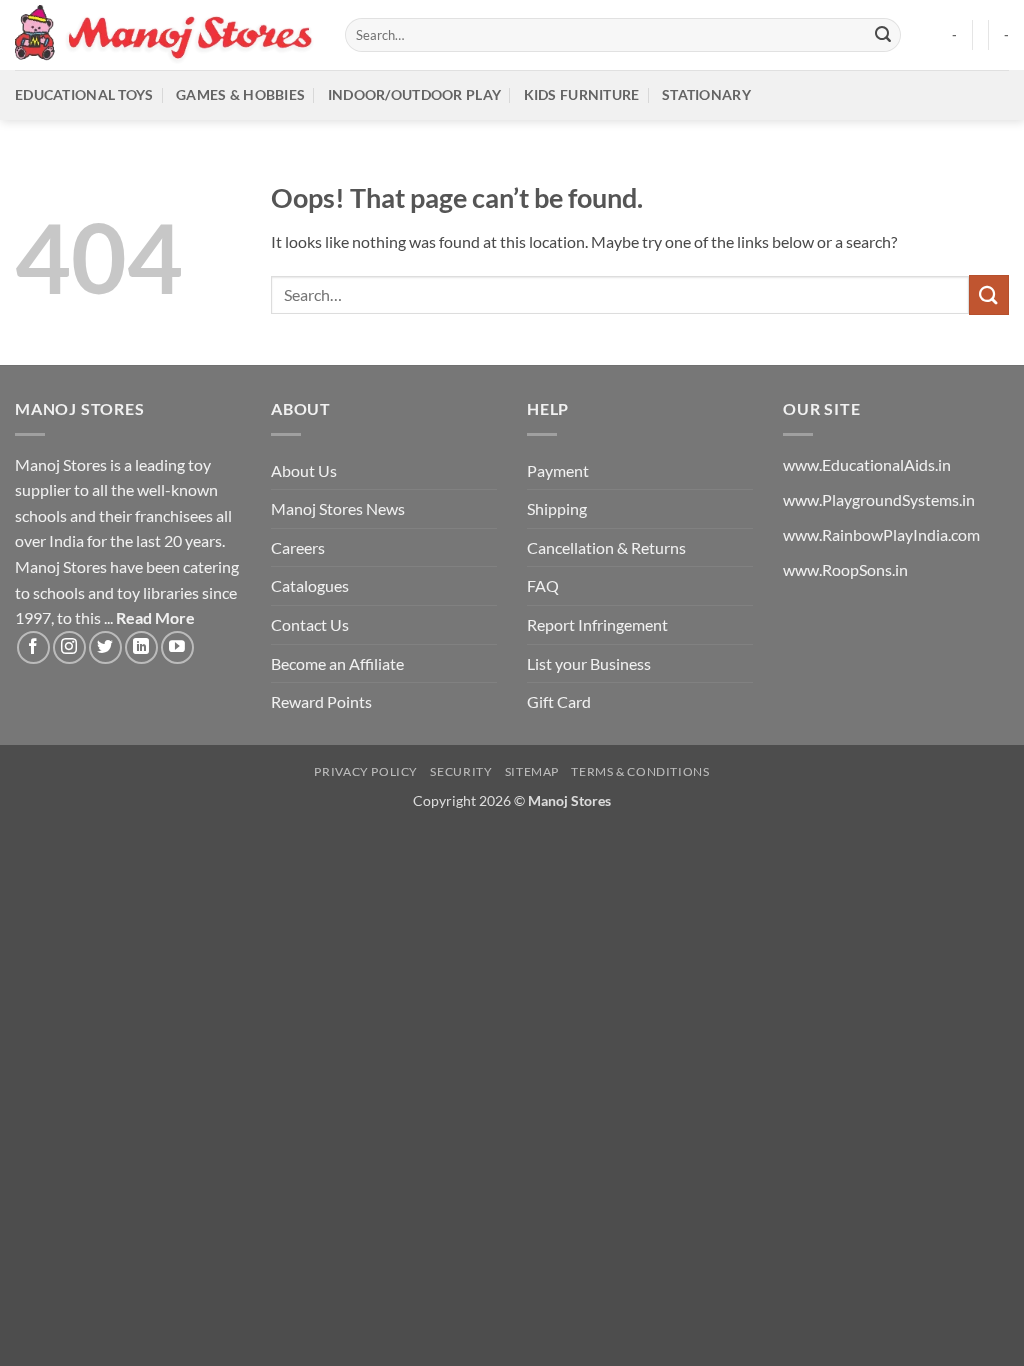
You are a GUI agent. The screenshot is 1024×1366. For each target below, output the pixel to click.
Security (461, 771)
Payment (558, 470)
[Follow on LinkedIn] (141, 647)
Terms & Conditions (640, 771)
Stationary (706, 94)
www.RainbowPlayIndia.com (881, 534)
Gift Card (559, 701)
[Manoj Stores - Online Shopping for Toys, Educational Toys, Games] (165, 34)
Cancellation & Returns (606, 547)
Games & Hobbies (240, 94)
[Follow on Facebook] (33, 647)
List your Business (589, 663)
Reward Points (321, 701)
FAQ (543, 585)
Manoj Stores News (338, 508)
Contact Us (310, 624)
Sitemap (532, 771)
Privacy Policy (366, 771)
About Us (304, 470)
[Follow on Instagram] (69, 647)
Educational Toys (84, 94)
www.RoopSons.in (845, 569)
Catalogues (310, 585)
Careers (298, 547)
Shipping (557, 508)
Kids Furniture (582, 94)
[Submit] (883, 35)
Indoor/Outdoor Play (414, 94)
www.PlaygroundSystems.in (879, 499)
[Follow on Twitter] (105, 647)
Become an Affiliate (337, 663)
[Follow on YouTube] (177, 647)
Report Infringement (597, 624)
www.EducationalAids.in (867, 464)
